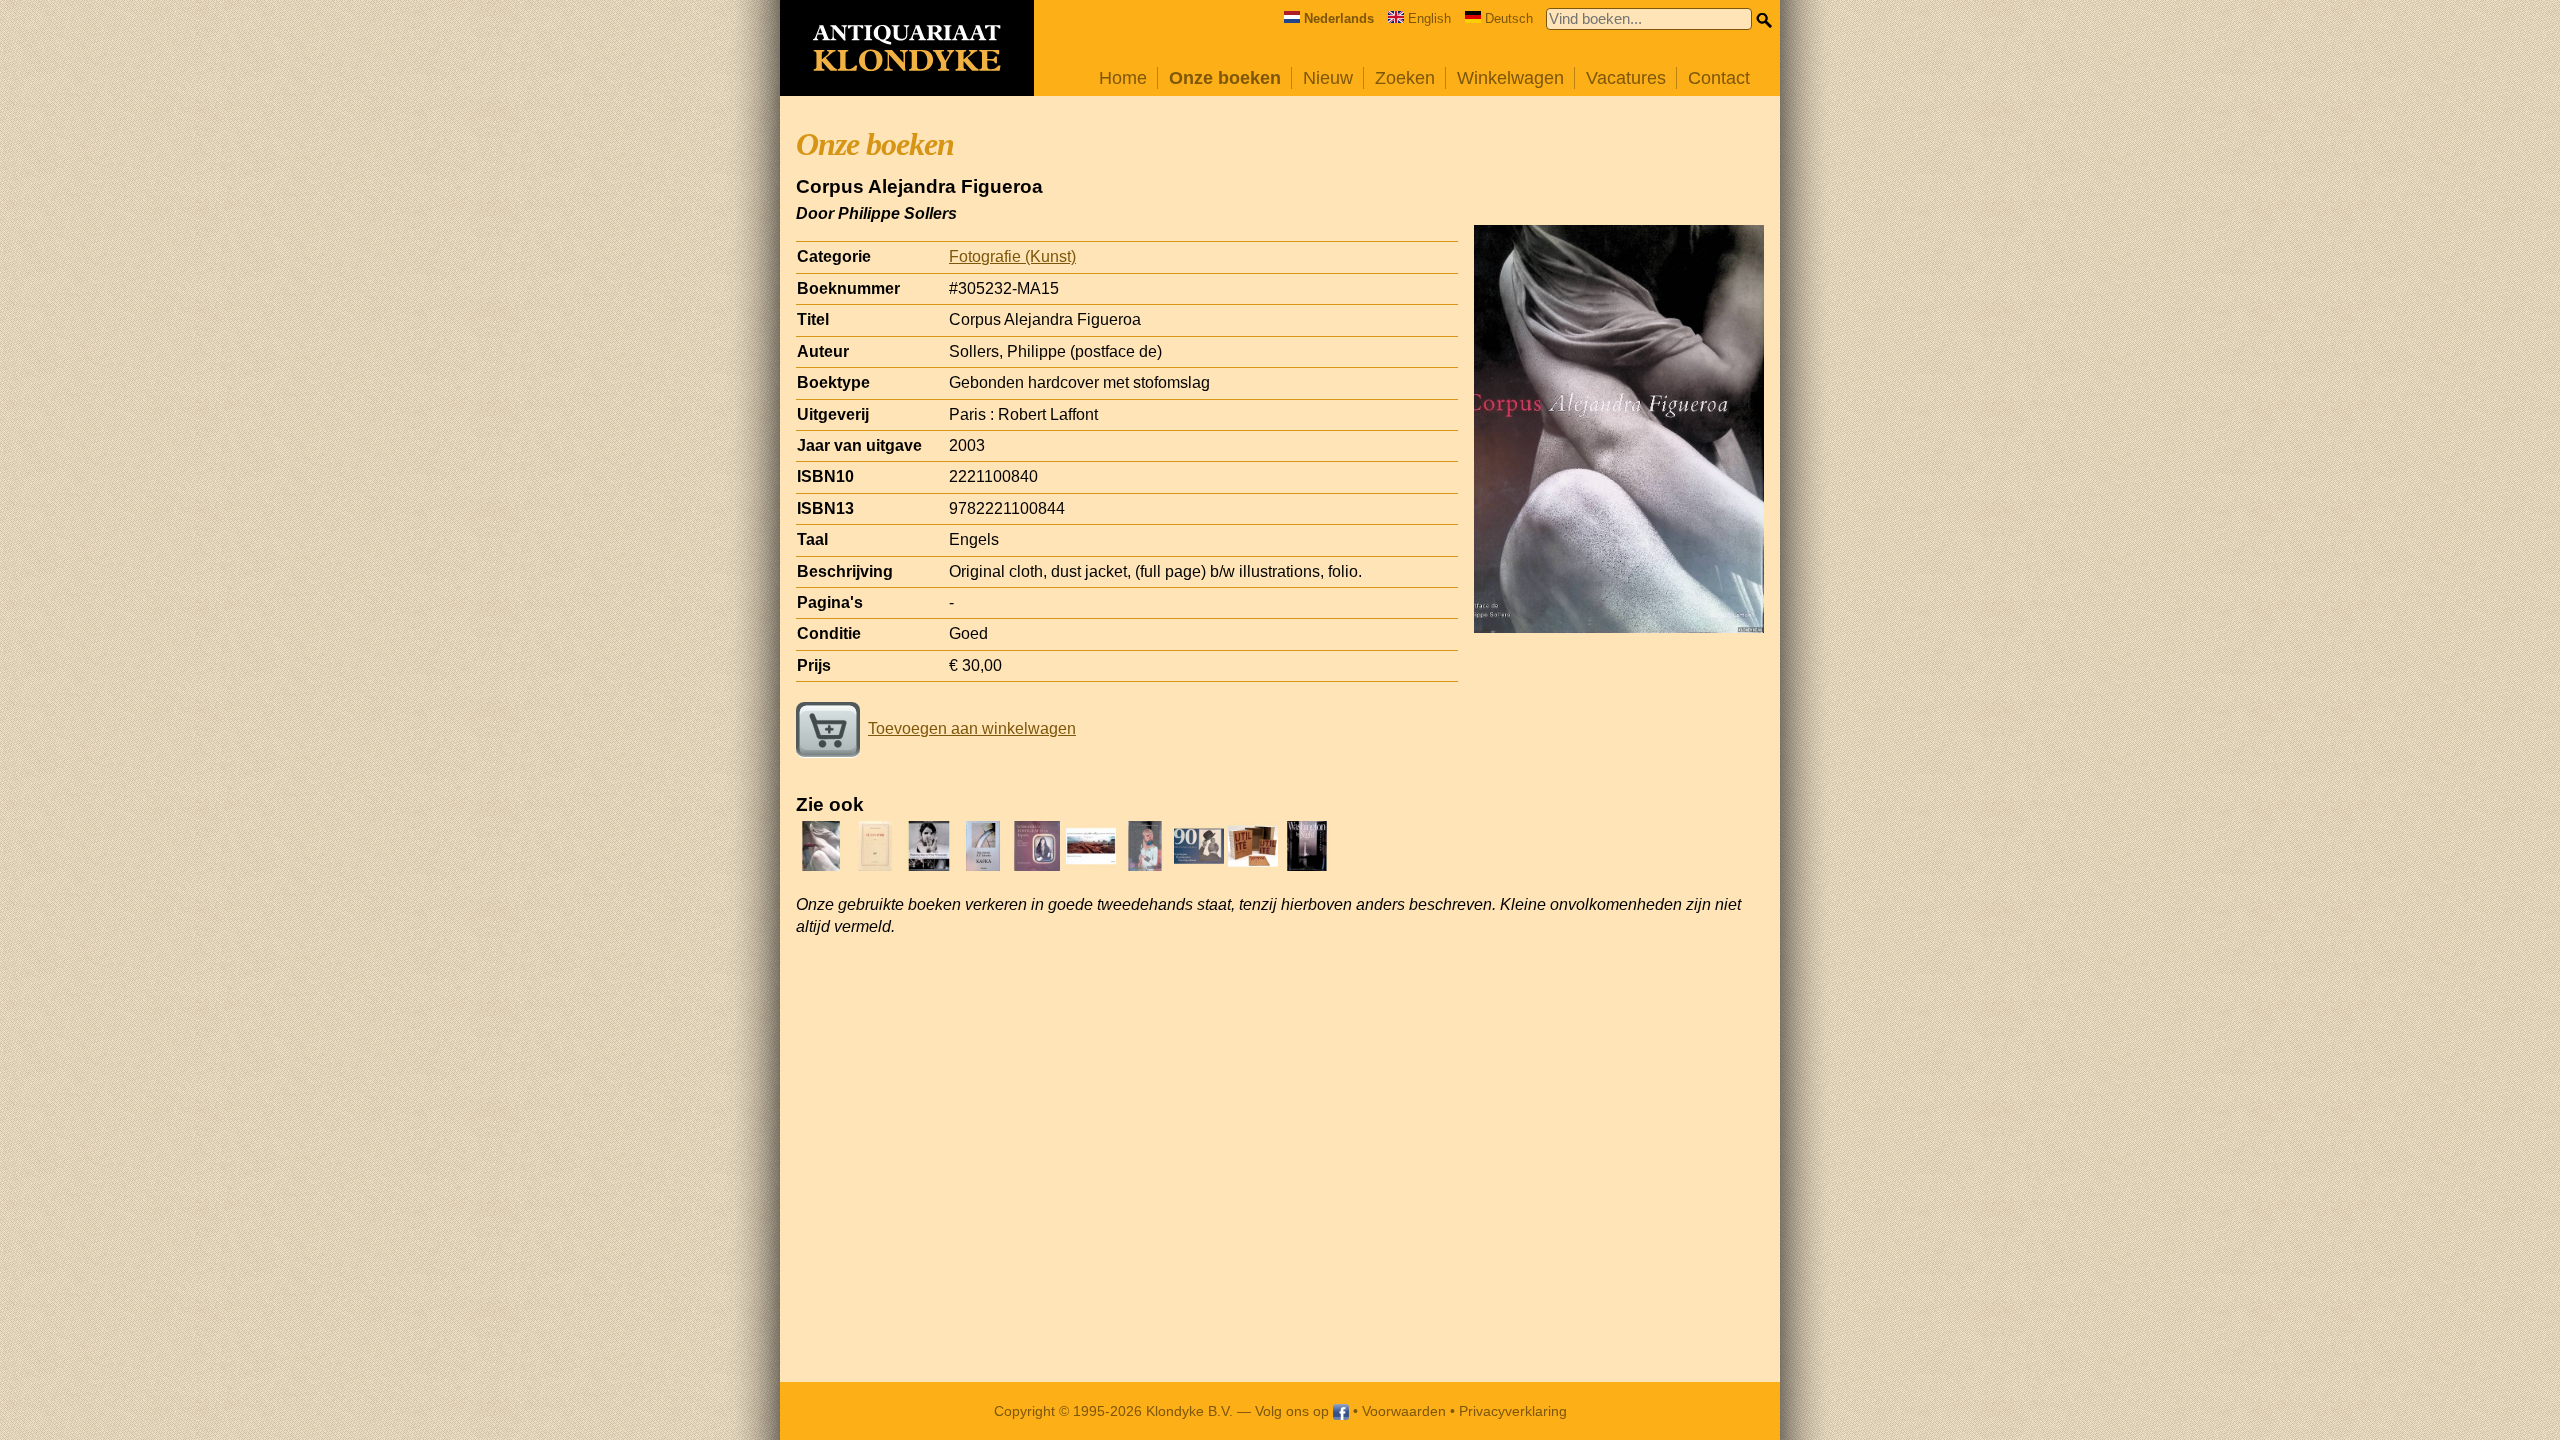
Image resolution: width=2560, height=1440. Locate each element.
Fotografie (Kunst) (1012, 256)
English (1429, 18)
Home (1123, 78)
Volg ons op (1294, 1411)
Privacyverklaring (1513, 1411)
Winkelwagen (1510, 78)
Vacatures (1626, 78)
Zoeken (1405, 78)
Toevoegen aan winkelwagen (972, 728)
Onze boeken (1225, 78)
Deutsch (1509, 18)
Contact (1719, 78)
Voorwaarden (1404, 1411)
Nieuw (1328, 78)
